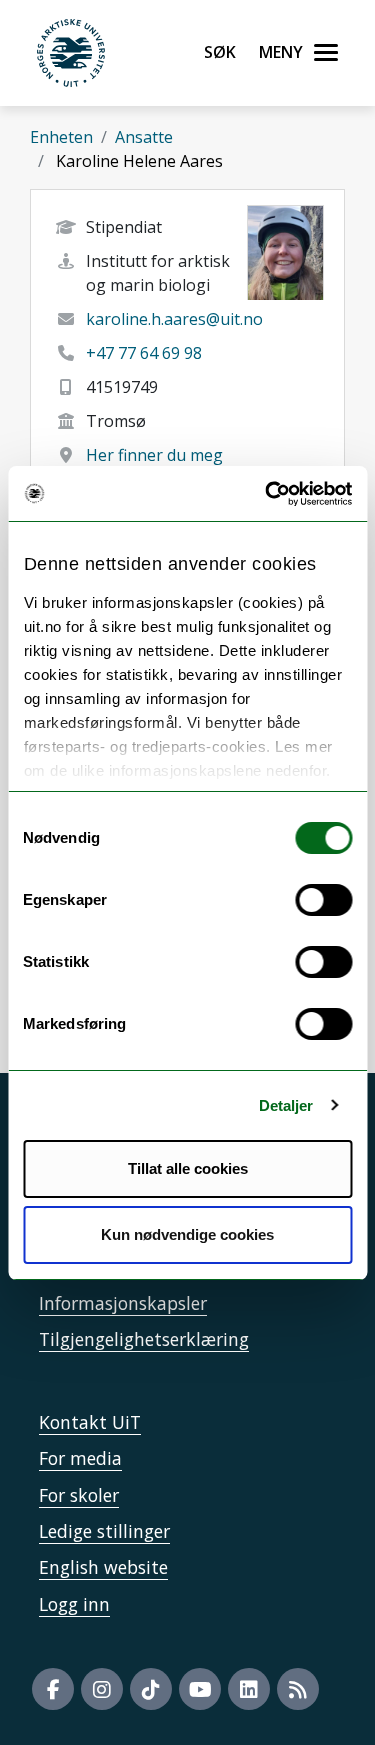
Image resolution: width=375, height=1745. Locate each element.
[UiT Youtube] (200, 1689)
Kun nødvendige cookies (187, 1234)
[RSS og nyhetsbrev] (298, 1689)
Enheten (61, 137)
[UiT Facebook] (53, 1689)
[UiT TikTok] (151, 1689)
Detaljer (286, 1105)
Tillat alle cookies (188, 1168)
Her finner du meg (154, 455)
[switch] (323, 900)
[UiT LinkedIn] (249, 1689)
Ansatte (144, 137)
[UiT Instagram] (102, 1689)
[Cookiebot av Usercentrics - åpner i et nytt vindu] (267, 494)
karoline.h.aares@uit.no (174, 319)
